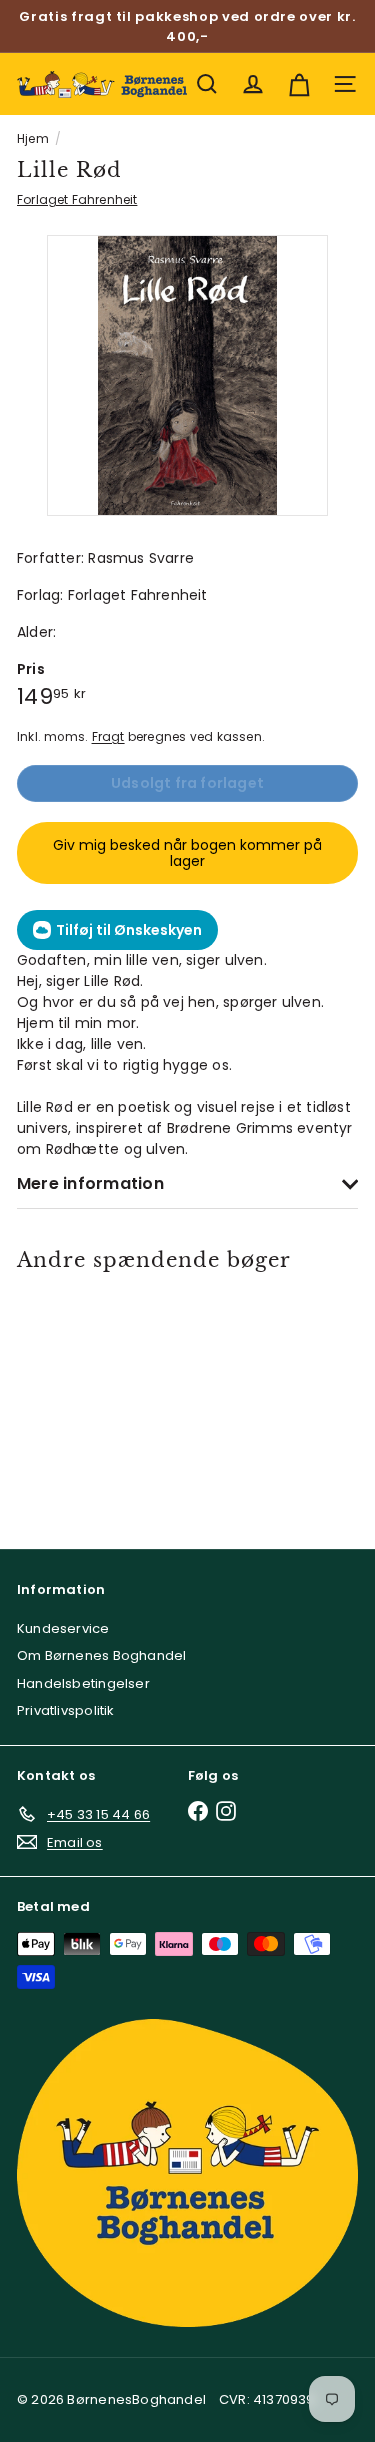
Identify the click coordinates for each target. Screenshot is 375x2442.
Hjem (33, 138)
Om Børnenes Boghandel (101, 1655)
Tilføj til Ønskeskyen (129, 930)
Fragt (108, 737)
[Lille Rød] (85, 1398)
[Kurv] (299, 84)
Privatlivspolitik (66, 1710)
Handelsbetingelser (83, 1683)
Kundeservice (63, 1628)
